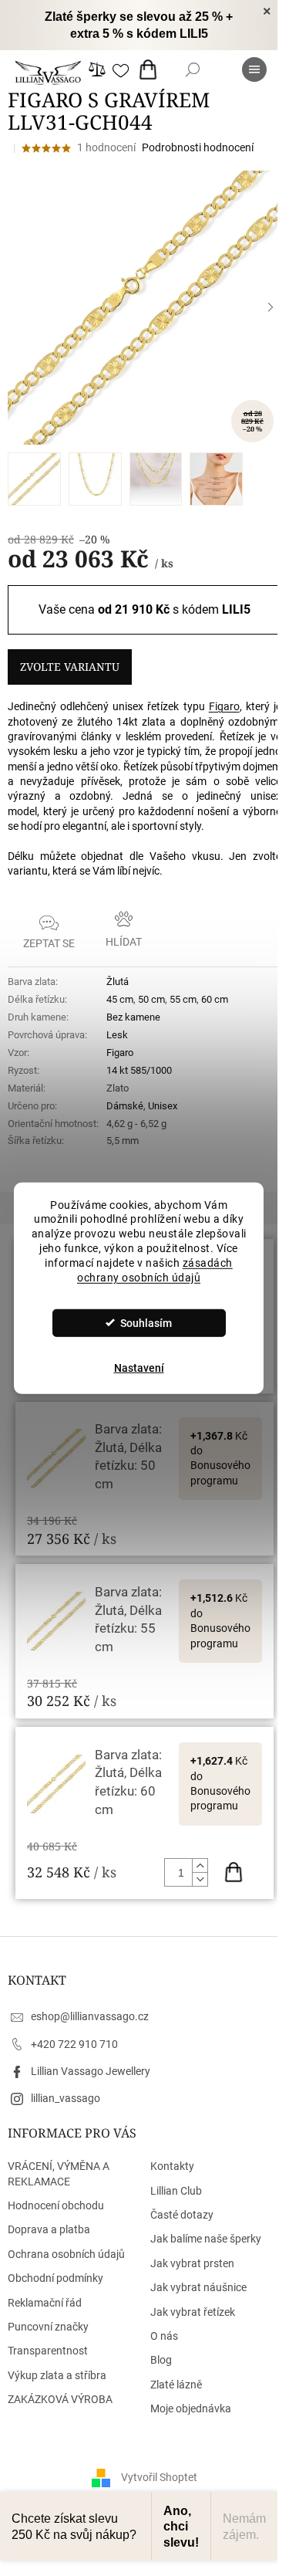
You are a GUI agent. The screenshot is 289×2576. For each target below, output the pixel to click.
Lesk (117, 1035)
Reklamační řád (45, 2303)
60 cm (215, 999)
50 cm (151, 999)
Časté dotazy (182, 2215)
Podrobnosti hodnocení (198, 147)
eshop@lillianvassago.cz (90, 2016)
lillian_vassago (66, 2098)
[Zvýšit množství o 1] (200, 1866)
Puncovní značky (48, 2327)
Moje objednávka (191, 2408)
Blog (161, 2360)
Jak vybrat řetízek (193, 2312)
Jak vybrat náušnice (198, 2287)
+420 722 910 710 (74, 2044)
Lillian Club (176, 2191)
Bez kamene (133, 1017)
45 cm (120, 999)
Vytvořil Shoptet (159, 2477)
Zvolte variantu (70, 667)
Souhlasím (146, 1323)
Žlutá (118, 982)
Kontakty (172, 2166)
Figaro (224, 706)
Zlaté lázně (176, 2385)
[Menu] (254, 69)
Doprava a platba (49, 2229)
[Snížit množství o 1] (200, 1879)
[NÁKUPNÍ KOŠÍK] (151, 69)
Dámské (125, 1106)
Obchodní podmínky (55, 2278)
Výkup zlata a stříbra (57, 2375)
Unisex (163, 1106)
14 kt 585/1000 (139, 1070)
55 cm (183, 999)
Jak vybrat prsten (192, 2263)
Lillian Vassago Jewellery (91, 2071)
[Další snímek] (271, 307)
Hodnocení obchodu (56, 2205)
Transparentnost (48, 2351)
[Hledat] (193, 69)
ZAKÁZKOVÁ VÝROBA (60, 2399)
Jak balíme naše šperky (206, 2239)
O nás (164, 2336)
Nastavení (139, 1368)
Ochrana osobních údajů (66, 2254)
